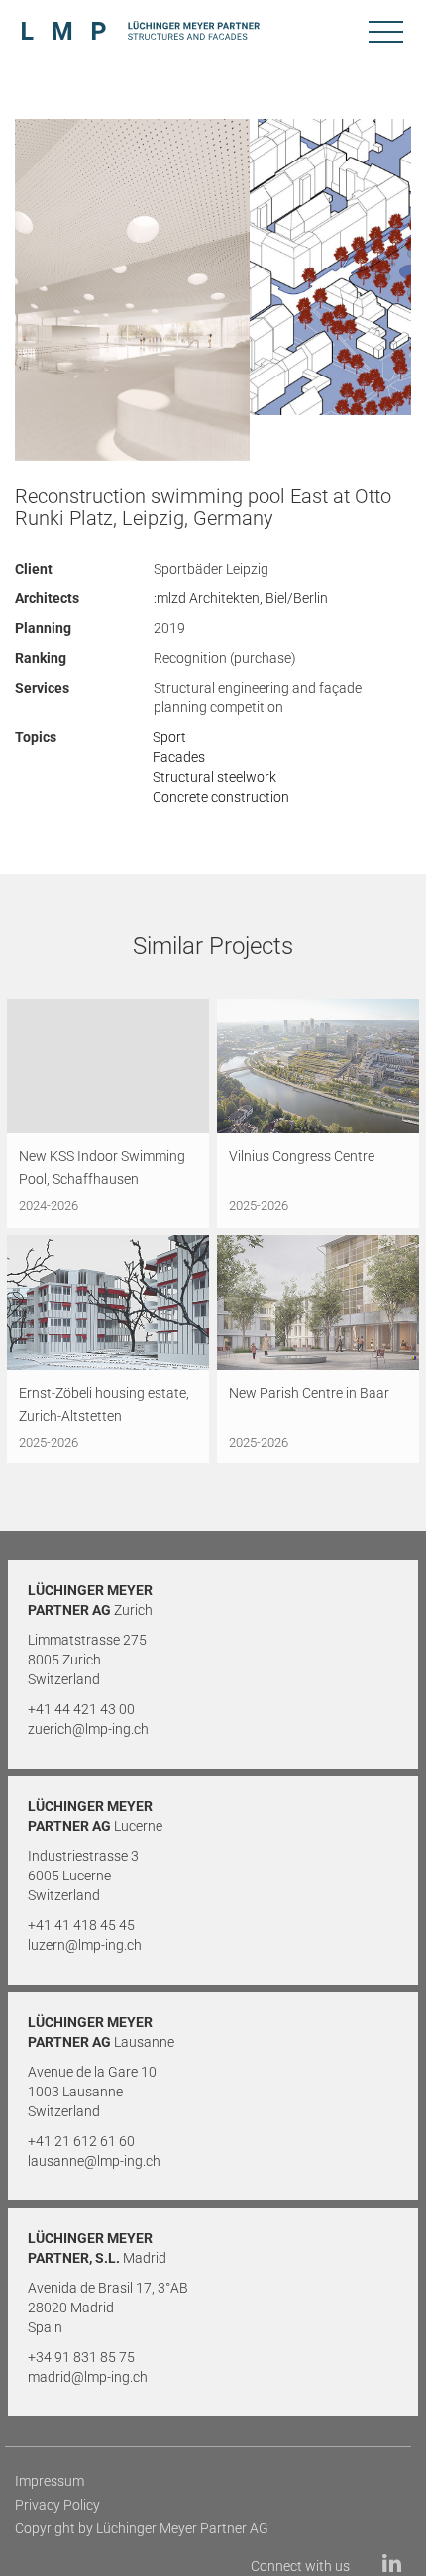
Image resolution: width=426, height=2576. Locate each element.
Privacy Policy (57, 2505)
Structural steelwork (214, 777)
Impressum (50, 2481)
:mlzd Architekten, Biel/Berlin (241, 598)
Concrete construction (221, 797)
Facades (179, 757)
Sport (169, 737)
